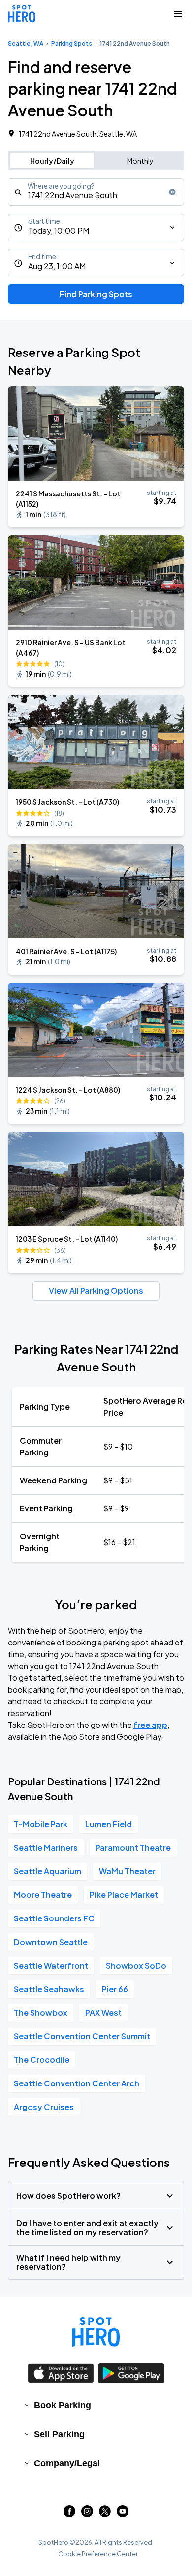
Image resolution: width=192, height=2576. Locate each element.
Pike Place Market (124, 1895)
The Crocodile (42, 2060)
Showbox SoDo (136, 1965)
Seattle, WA (26, 43)
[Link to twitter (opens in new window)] (105, 2514)
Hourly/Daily (52, 161)
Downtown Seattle (51, 1942)
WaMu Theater (127, 1871)
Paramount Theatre (133, 1848)
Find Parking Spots (96, 294)
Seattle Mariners (46, 1848)
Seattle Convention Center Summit (82, 2036)
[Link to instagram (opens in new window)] (87, 2514)
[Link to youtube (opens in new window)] (123, 2514)
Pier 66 (115, 1989)
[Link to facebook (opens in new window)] (69, 2514)
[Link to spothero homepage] (96, 2332)
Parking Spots (72, 43)
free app (150, 1725)
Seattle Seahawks (49, 1989)
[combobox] (96, 192)
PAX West (103, 2013)
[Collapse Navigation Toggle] (178, 14)
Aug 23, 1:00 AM (57, 266)
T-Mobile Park (41, 1824)
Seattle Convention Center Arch (77, 2083)
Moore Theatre (43, 1895)
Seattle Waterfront (51, 1965)
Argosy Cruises (44, 2107)
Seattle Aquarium (48, 1871)
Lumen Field (109, 1824)
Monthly (140, 161)
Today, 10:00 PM (59, 231)
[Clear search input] (172, 192)
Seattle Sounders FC (54, 1918)
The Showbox (41, 2013)
